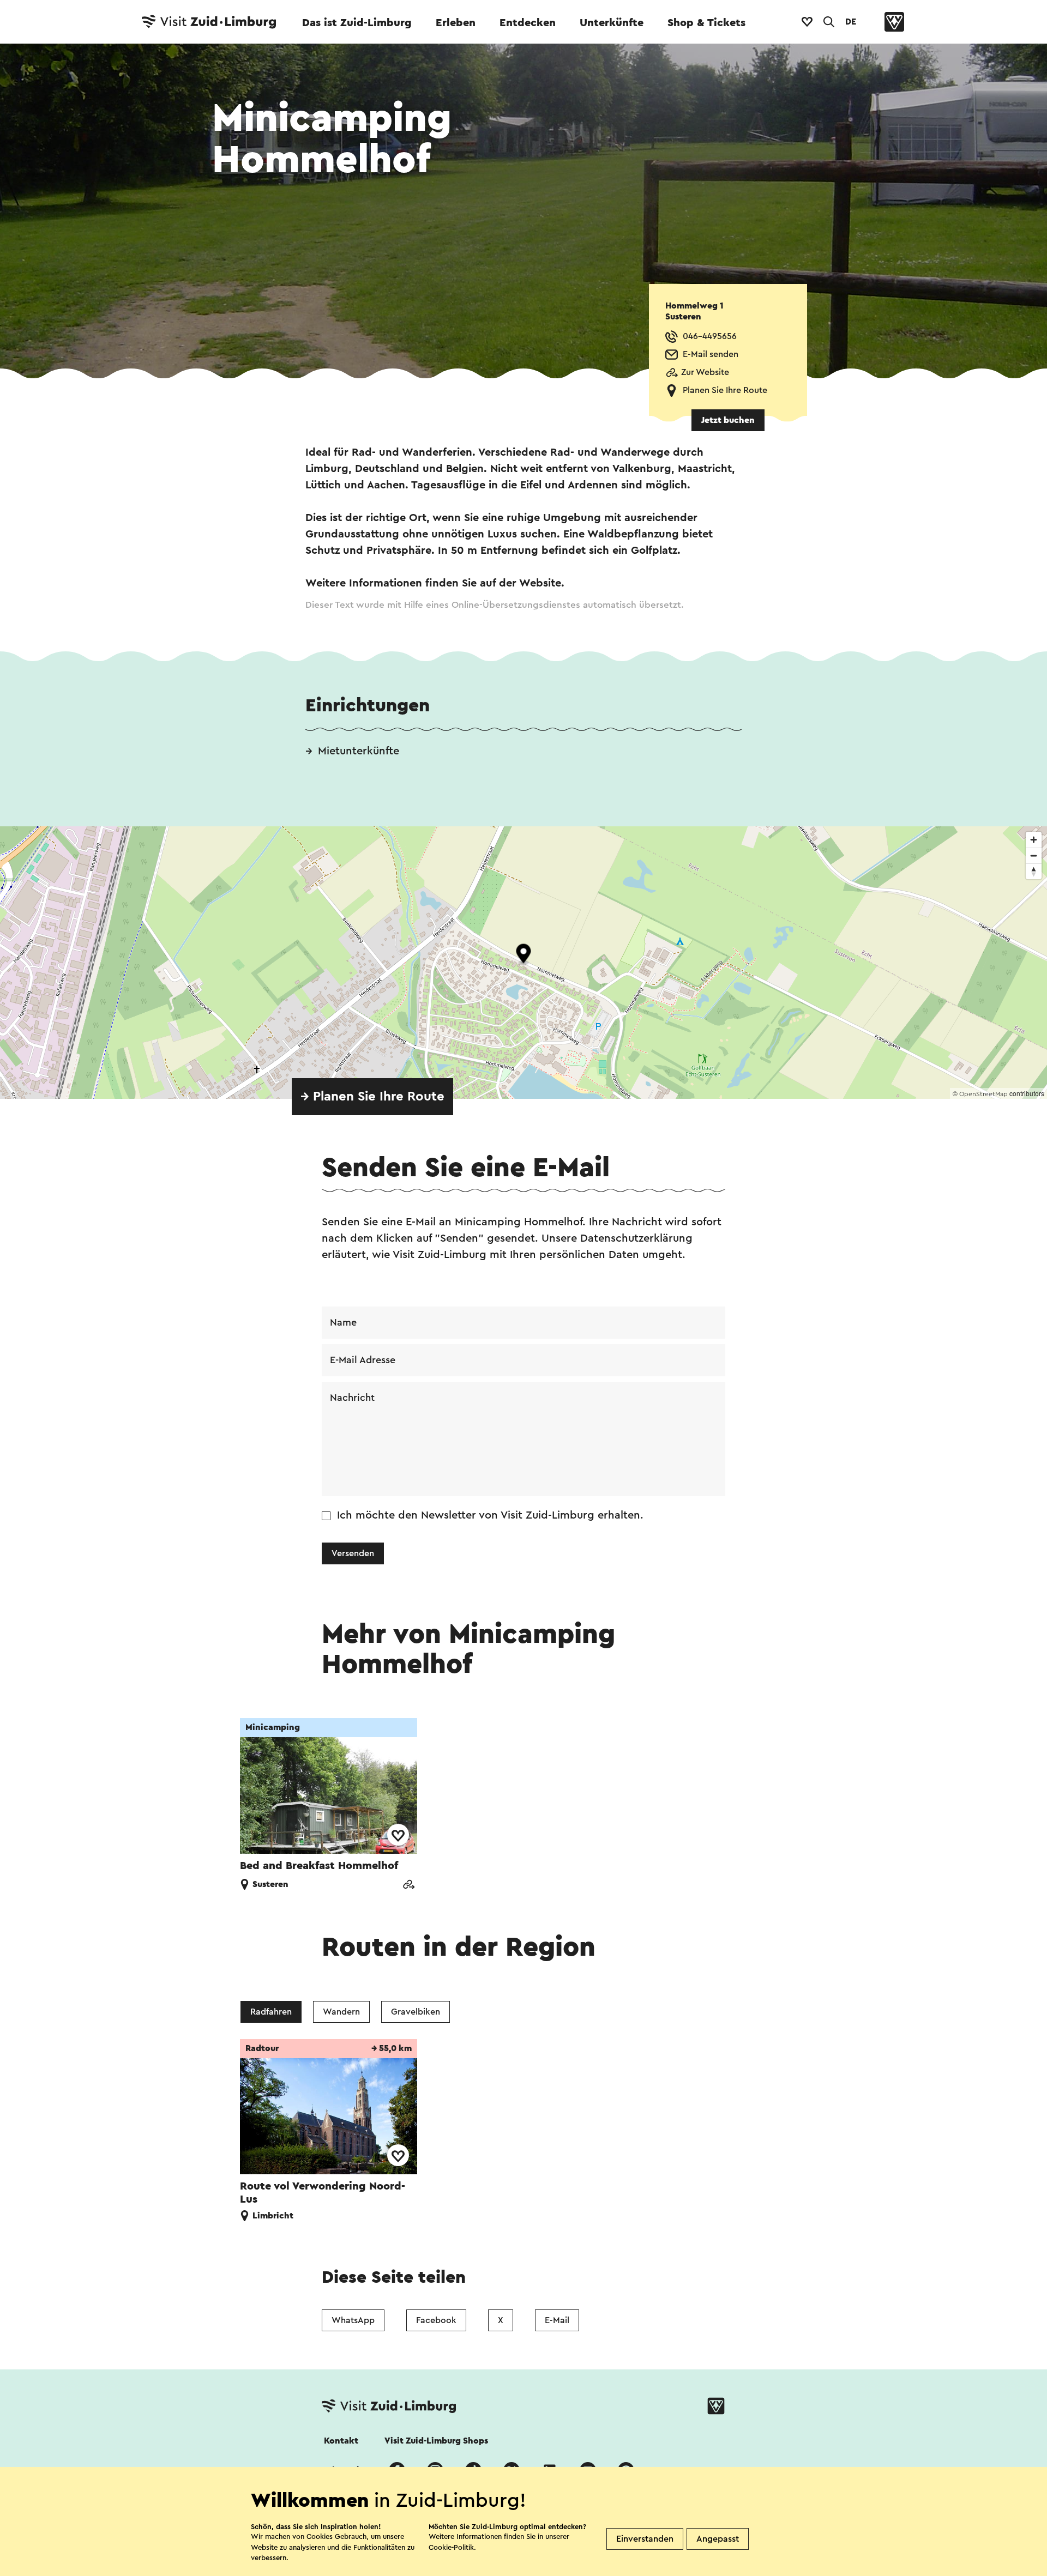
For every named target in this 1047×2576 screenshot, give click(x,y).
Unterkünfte (612, 23)
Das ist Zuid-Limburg (357, 23)
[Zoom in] (1034, 840)
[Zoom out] (1034, 855)
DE (851, 22)
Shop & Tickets (706, 23)
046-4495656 (710, 336)
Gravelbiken (416, 2012)
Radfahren (271, 2012)
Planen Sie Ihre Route (725, 390)
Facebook (436, 2320)
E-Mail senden (711, 354)
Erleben (456, 23)
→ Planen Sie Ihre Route (372, 1097)
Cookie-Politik (451, 2547)
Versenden (353, 1553)
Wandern (341, 2012)
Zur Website (705, 372)
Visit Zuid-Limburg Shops (436, 2441)
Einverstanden (645, 2539)
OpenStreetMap (983, 1094)
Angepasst (718, 2539)
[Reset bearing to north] (1034, 871)
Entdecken (528, 23)
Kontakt (341, 2441)
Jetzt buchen (728, 420)
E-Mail (557, 2320)
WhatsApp (353, 2320)
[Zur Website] (408, 1886)
